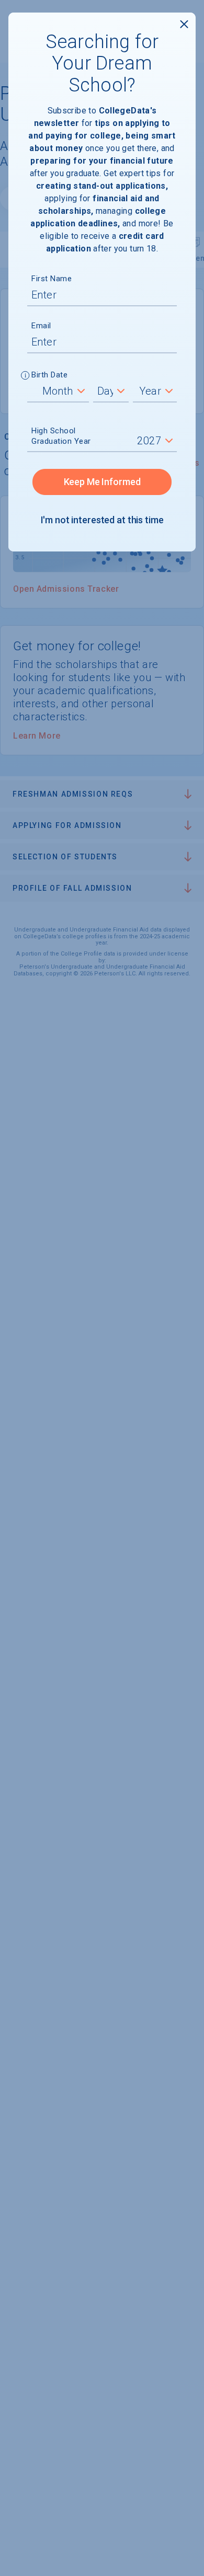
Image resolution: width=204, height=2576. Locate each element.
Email (41, 326)
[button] (25, 376)
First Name (52, 279)
